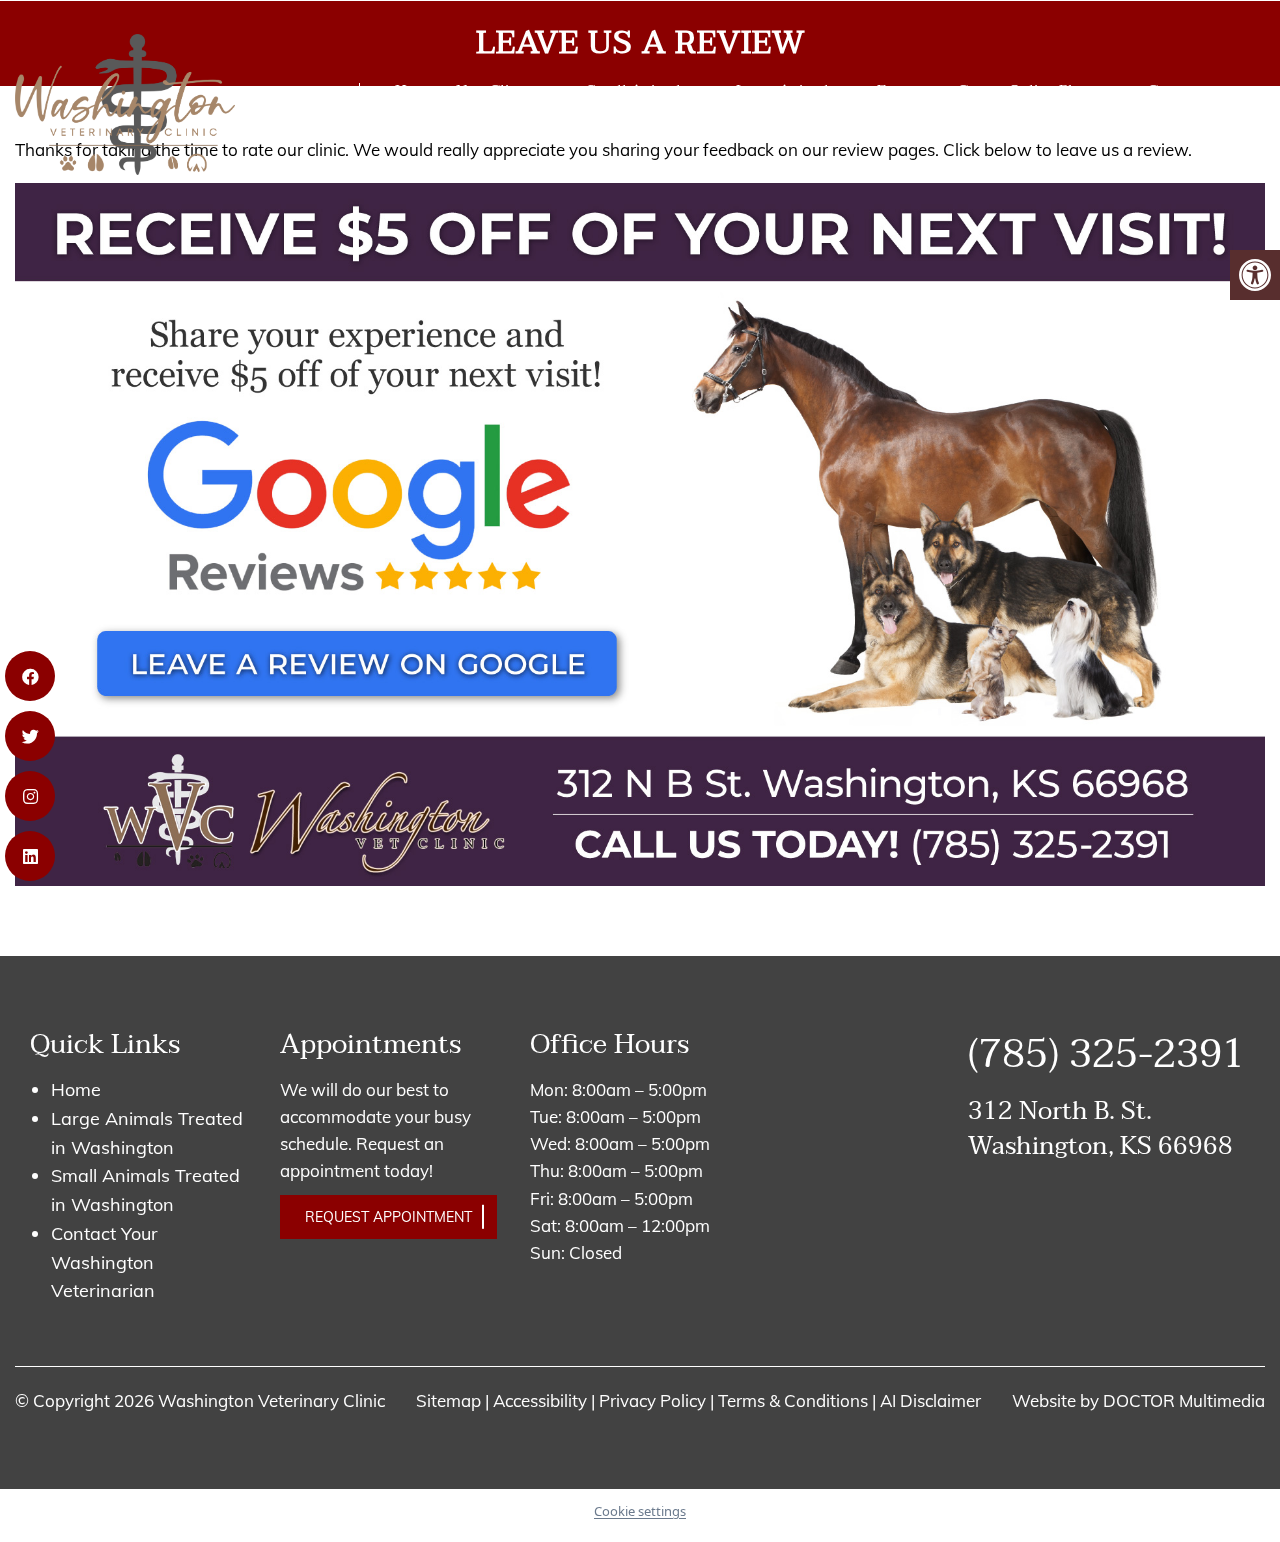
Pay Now (424, 129)
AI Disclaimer (930, 1400)
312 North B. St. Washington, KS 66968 (1100, 1128)
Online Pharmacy (1068, 90)
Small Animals (637, 90)
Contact (1175, 90)
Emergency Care (933, 90)
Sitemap (448, 1400)
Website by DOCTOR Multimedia (1138, 1400)
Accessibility (540, 1400)
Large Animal (782, 90)
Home (415, 90)
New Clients (497, 90)
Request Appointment (388, 1217)
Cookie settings (640, 1511)
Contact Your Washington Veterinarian (104, 1262)
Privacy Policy (654, 1400)
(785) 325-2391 (276, 111)
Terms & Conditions (795, 1400)
